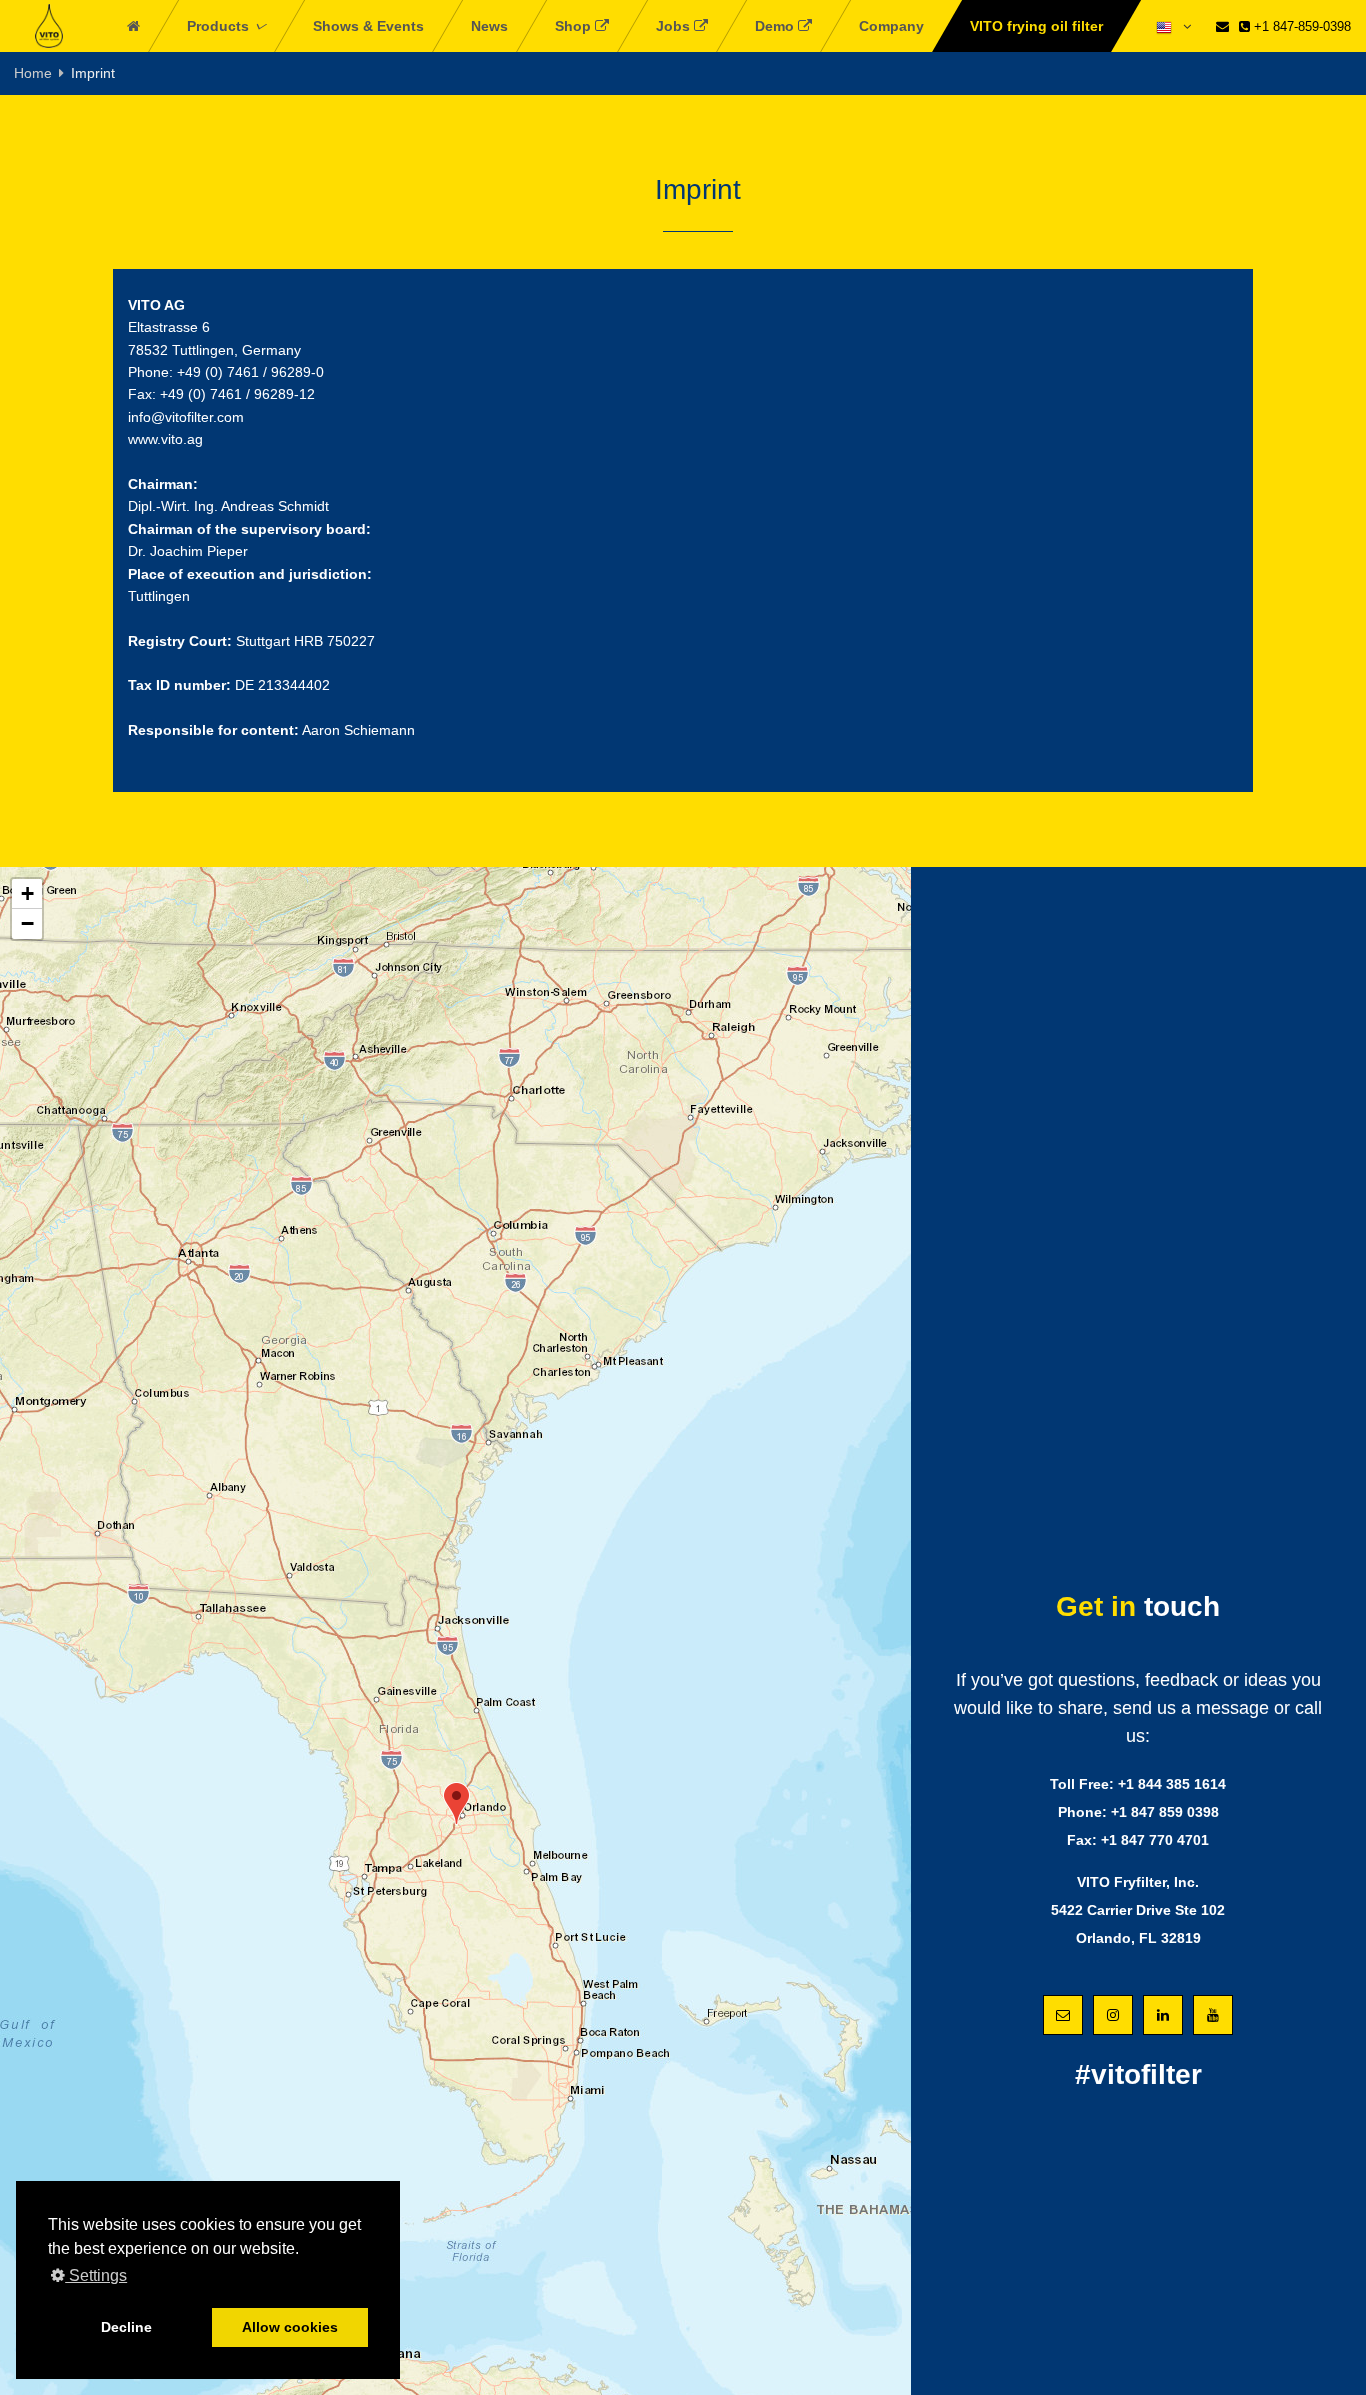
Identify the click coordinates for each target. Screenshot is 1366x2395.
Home (33, 73)
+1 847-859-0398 (1300, 26)
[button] (456, 1803)
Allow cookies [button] (290, 2327)
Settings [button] (96, 2275)
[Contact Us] (1222, 26)
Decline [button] (126, 2327)
